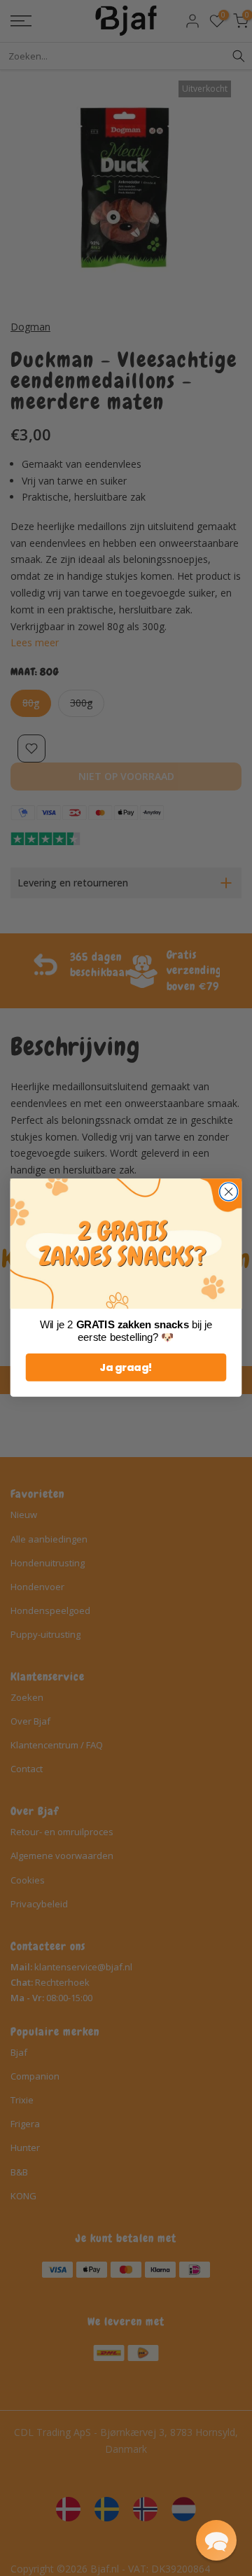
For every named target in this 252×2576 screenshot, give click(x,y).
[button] (216, 2540)
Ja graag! (126, 1368)
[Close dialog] (229, 1192)
